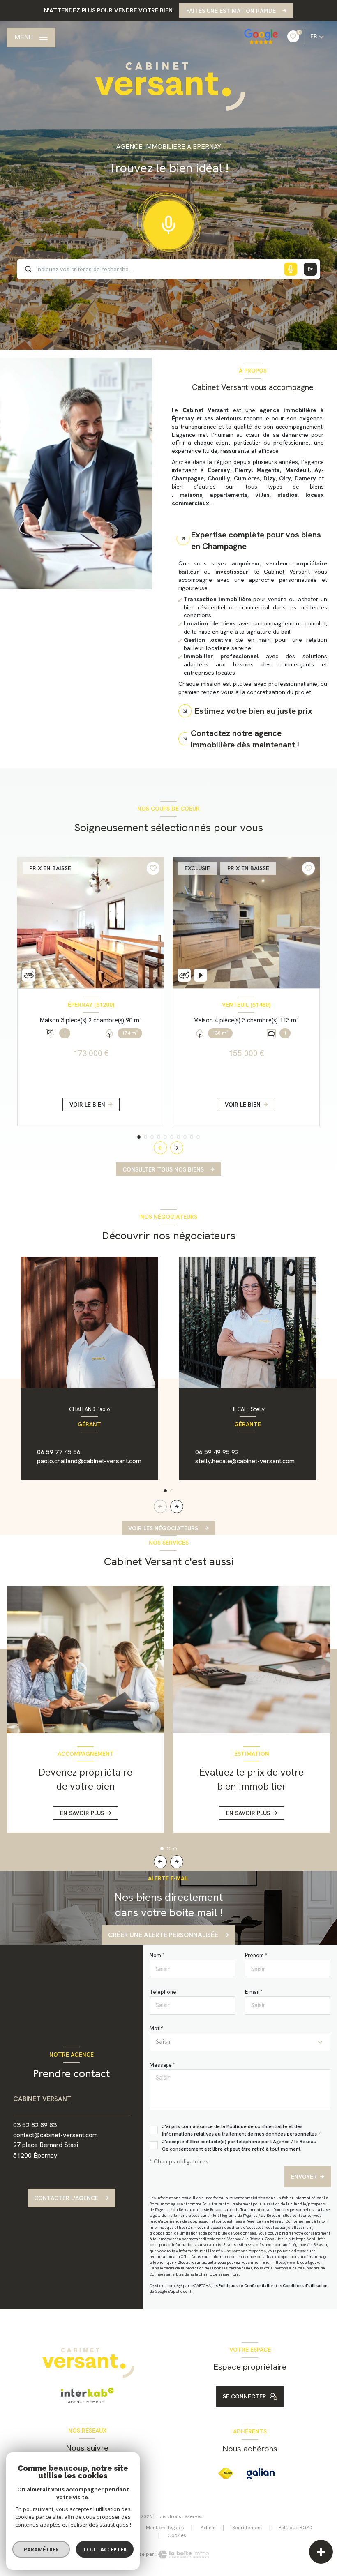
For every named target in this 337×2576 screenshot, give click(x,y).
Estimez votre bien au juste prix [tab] (254, 711)
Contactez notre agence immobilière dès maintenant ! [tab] (245, 739)
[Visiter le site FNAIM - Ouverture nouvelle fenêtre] (226, 2473)
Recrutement (247, 2528)
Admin (208, 2528)
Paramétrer (41, 2549)
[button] (177, 1148)
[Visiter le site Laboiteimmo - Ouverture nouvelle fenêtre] (183, 2554)
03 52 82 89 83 (35, 2125)
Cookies (177, 2536)
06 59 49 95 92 (217, 1452)
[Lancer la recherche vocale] (168, 223)
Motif (156, 2028)
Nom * (157, 1955)
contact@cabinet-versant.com (55, 2135)
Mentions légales (165, 2528)
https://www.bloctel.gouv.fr (298, 2262)
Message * (162, 2065)
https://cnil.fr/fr (310, 2239)
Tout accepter (105, 2549)
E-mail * (254, 1992)
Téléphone (163, 1992)
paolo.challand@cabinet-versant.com (89, 1461)
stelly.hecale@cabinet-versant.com (245, 1461)
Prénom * (256, 1955)
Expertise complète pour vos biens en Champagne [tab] (256, 540)
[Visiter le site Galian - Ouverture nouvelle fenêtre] (261, 2474)
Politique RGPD (295, 2528)
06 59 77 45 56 (59, 1452)
